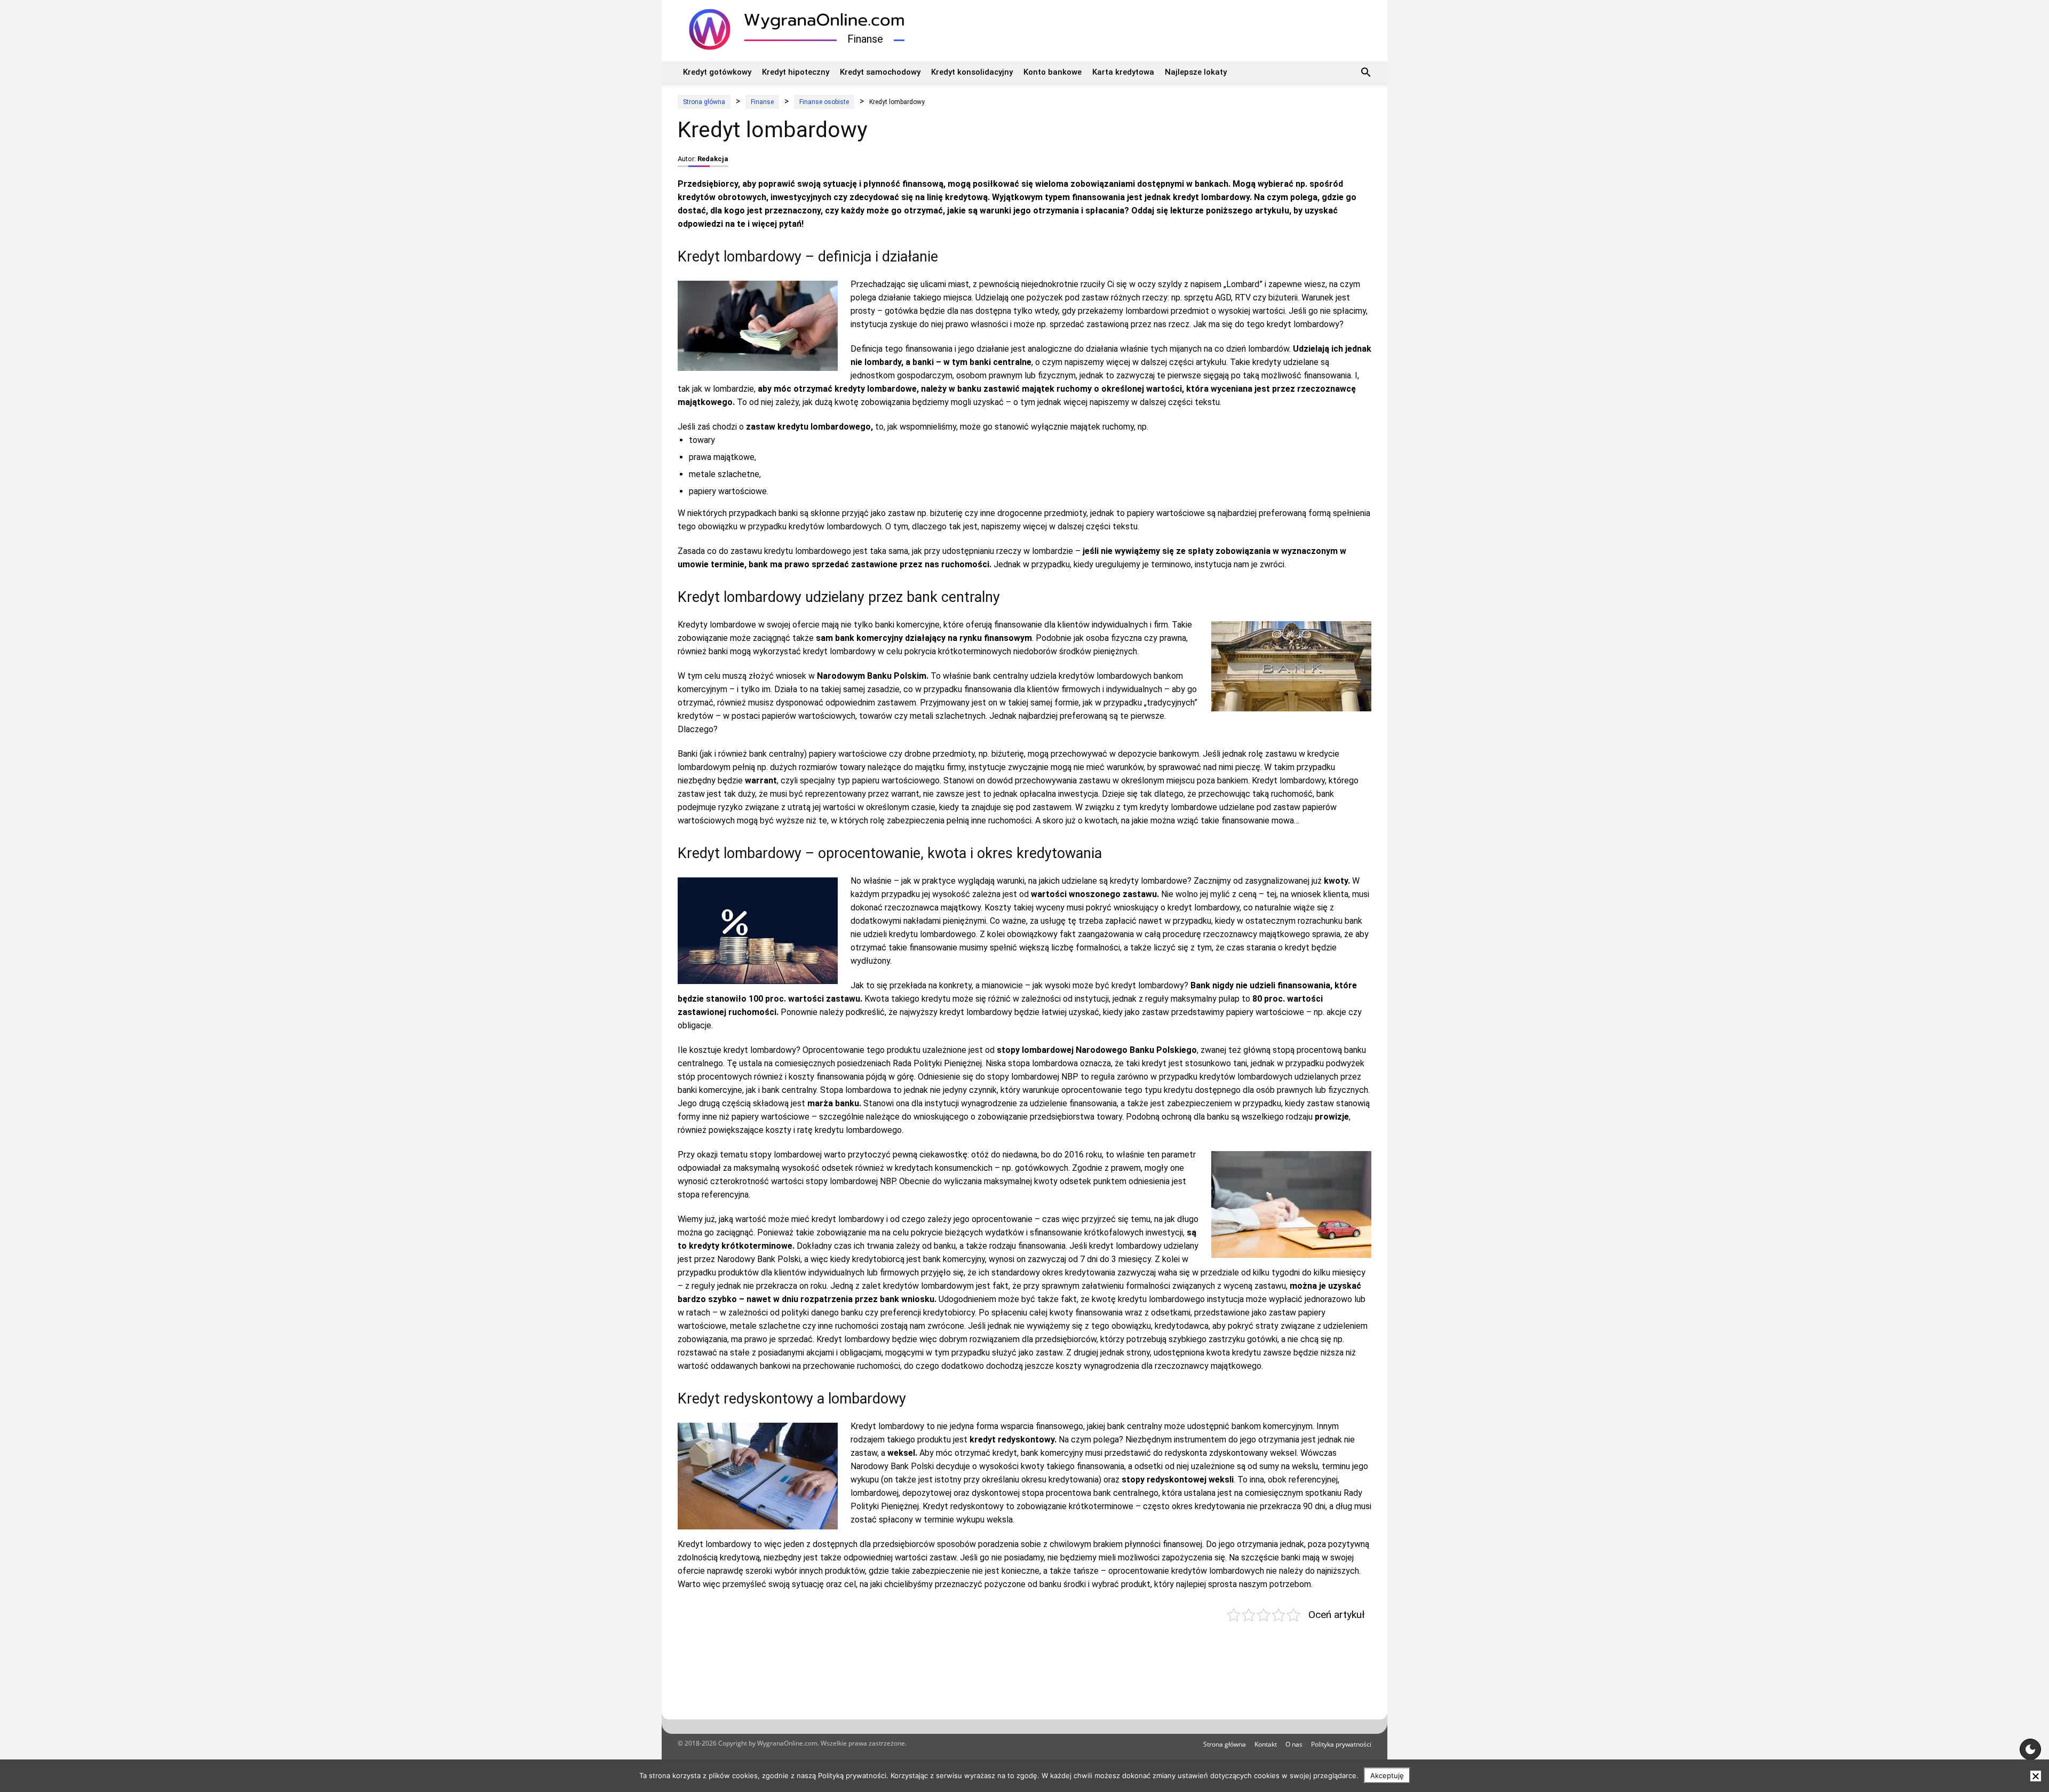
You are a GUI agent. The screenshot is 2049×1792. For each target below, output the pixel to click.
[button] (1366, 74)
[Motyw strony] (2030, 1749)
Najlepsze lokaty (1196, 72)
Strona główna (1225, 1744)
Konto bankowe (1053, 72)
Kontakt (1266, 1744)
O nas (1294, 1744)
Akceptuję (1387, 1775)
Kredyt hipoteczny (796, 72)
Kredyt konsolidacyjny (972, 72)
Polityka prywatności (1341, 1744)
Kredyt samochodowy (880, 72)
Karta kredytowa (1123, 72)
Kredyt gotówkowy (717, 72)
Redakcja (713, 159)
